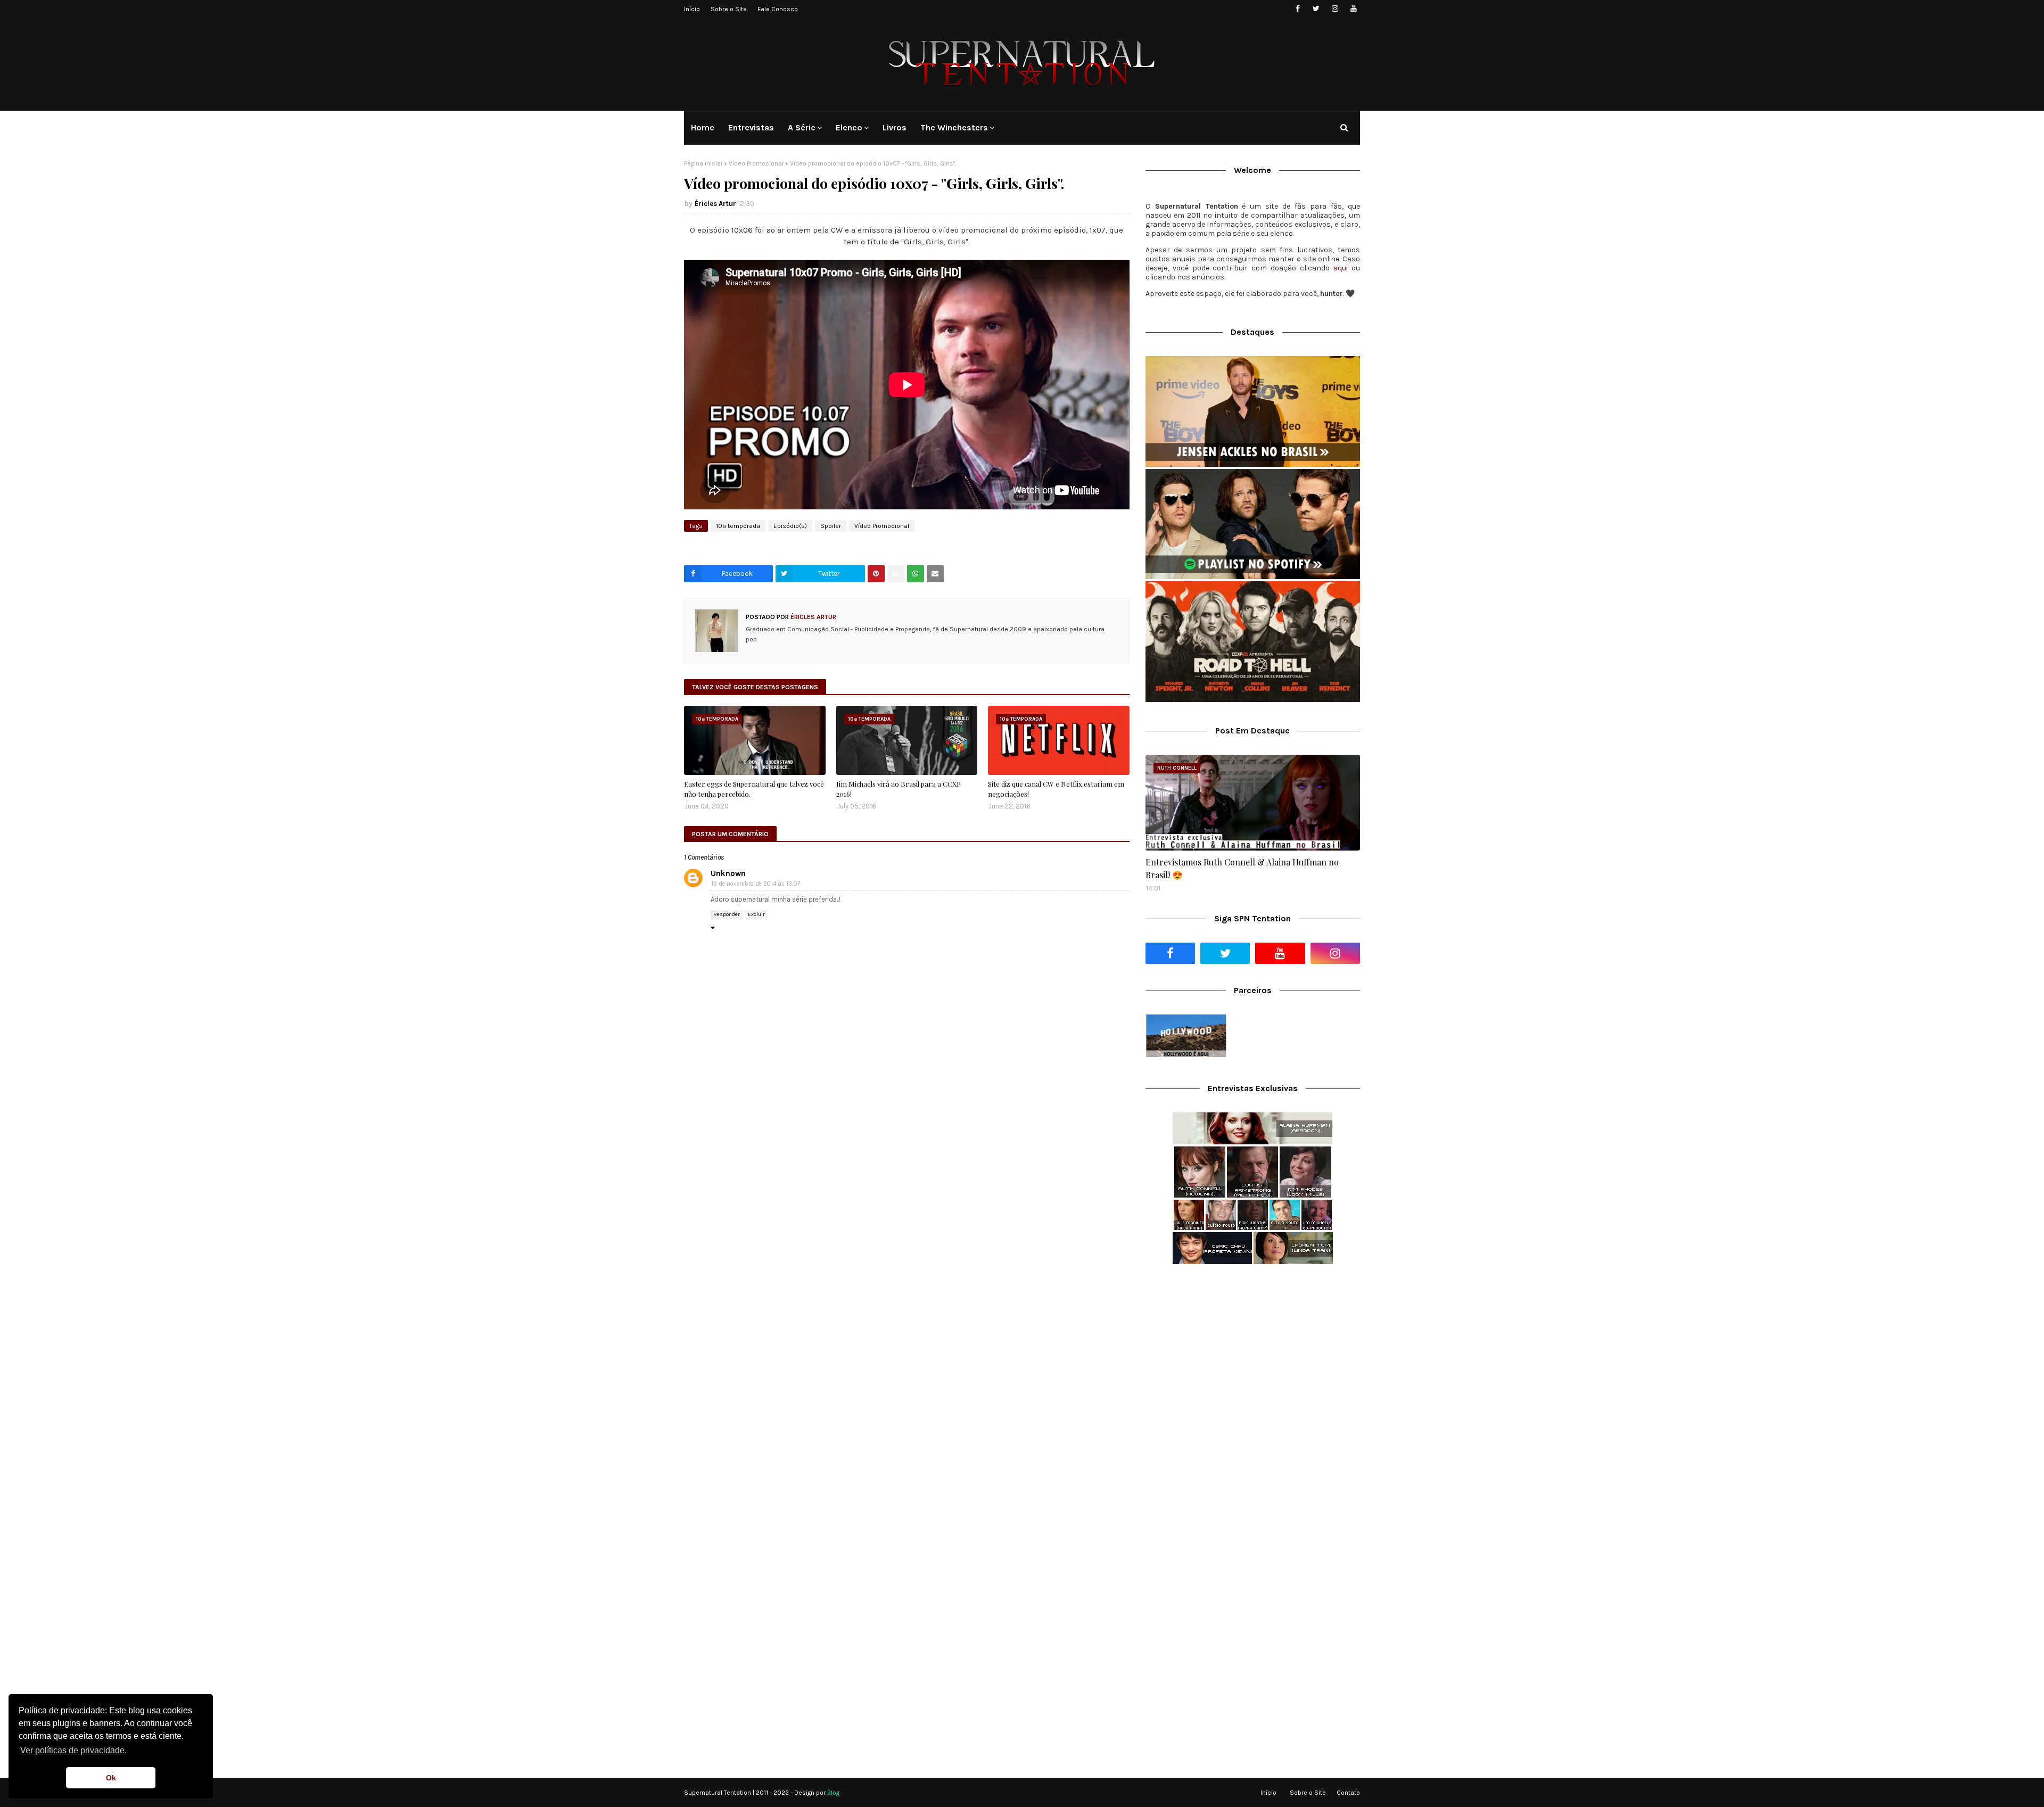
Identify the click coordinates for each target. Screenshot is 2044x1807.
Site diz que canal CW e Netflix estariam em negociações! (1056, 789)
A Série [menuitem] (802, 127)
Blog (833, 1793)
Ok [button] (111, 1778)
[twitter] (1316, 9)
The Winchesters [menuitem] (954, 127)
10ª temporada (738, 526)
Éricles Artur (715, 204)
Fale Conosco (778, 9)
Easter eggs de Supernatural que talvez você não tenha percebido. (754, 789)
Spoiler (831, 526)
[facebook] (1297, 9)
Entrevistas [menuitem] (751, 127)
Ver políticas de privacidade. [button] (73, 1750)
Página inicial (703, 163)
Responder (727, 914)
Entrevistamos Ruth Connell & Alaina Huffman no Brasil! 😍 (1242, 868)
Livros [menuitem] (895, 127)
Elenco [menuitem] (849, 127)
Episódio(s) (790, 526)
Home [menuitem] (703, 127)
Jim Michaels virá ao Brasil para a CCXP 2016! (899, 789)
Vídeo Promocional (756, 163)
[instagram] (1335, 9)
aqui (1341, 268)
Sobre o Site (729, 9)
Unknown (728, 873)
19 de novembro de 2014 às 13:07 (756, 884)
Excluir (756, 914)
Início (692, 9)
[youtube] (1353, 9)
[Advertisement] (1253, 1357)
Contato (1348, 1793)
